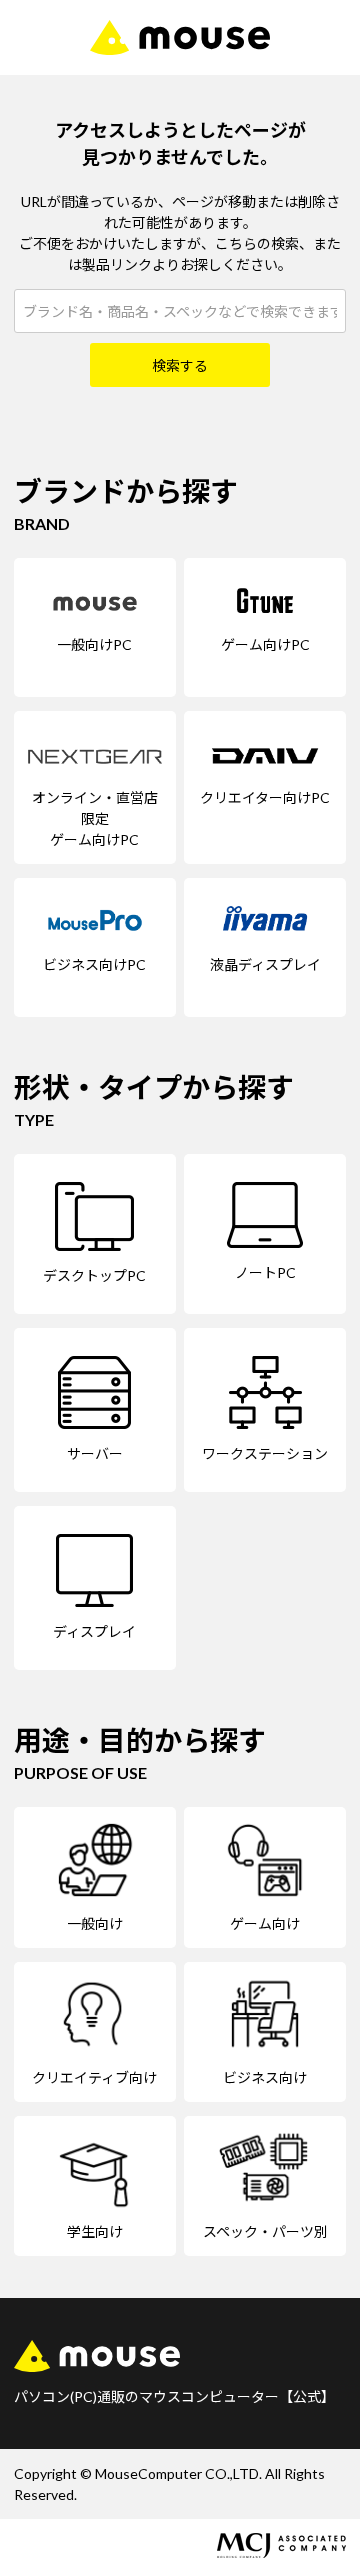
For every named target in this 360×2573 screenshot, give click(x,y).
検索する (180, 365)
